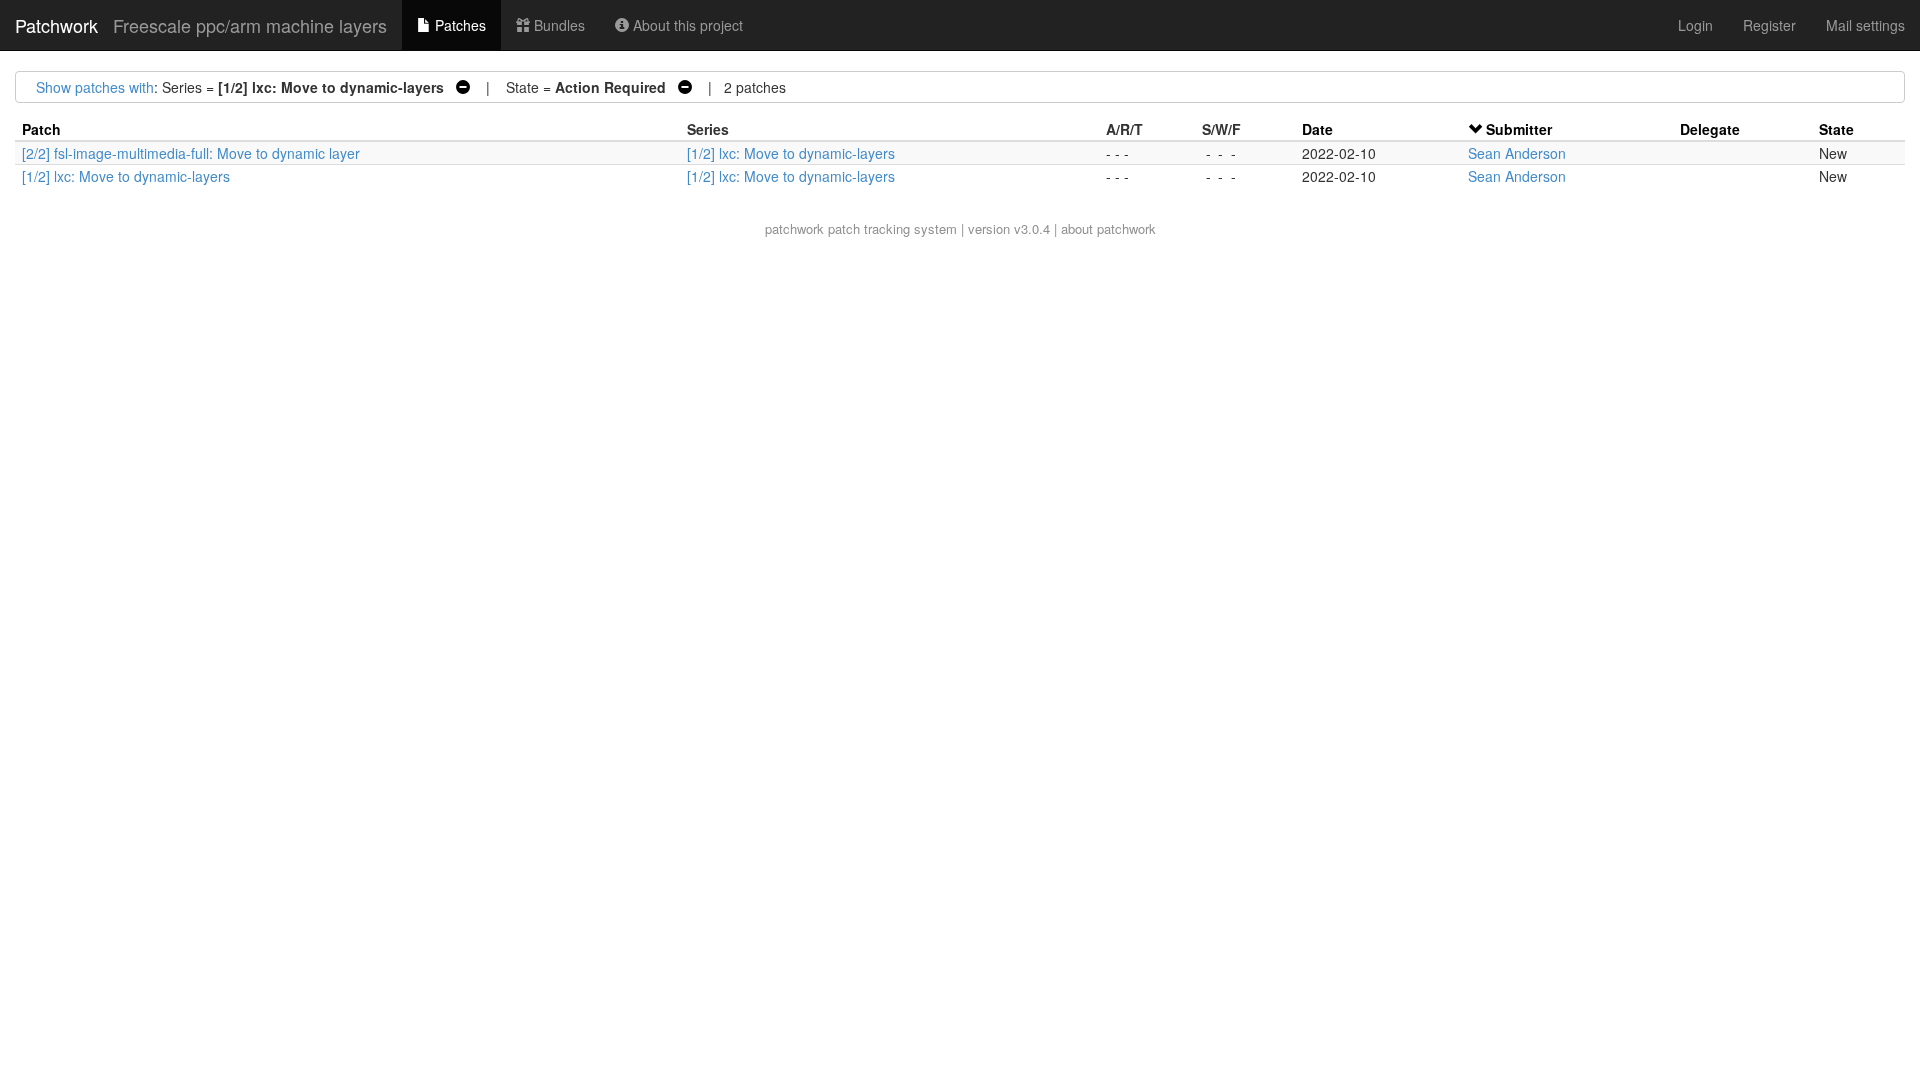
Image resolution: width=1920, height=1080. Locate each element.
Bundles (557, 25)
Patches (458, 25)
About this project (686, 25)
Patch (41, 129)
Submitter (1519, 129)
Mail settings (1865, 25)
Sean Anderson (1517, 153)
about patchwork (1108, 228)
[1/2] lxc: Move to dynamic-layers (791, 153)
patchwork (794, 228)
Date (1317, 129)
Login (1695, 25)
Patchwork (56, 25)
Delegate (1710, 129)
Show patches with (95, 87)
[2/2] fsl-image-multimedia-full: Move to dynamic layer (191, 153)
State (1836, 129)
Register (1769, 25)
